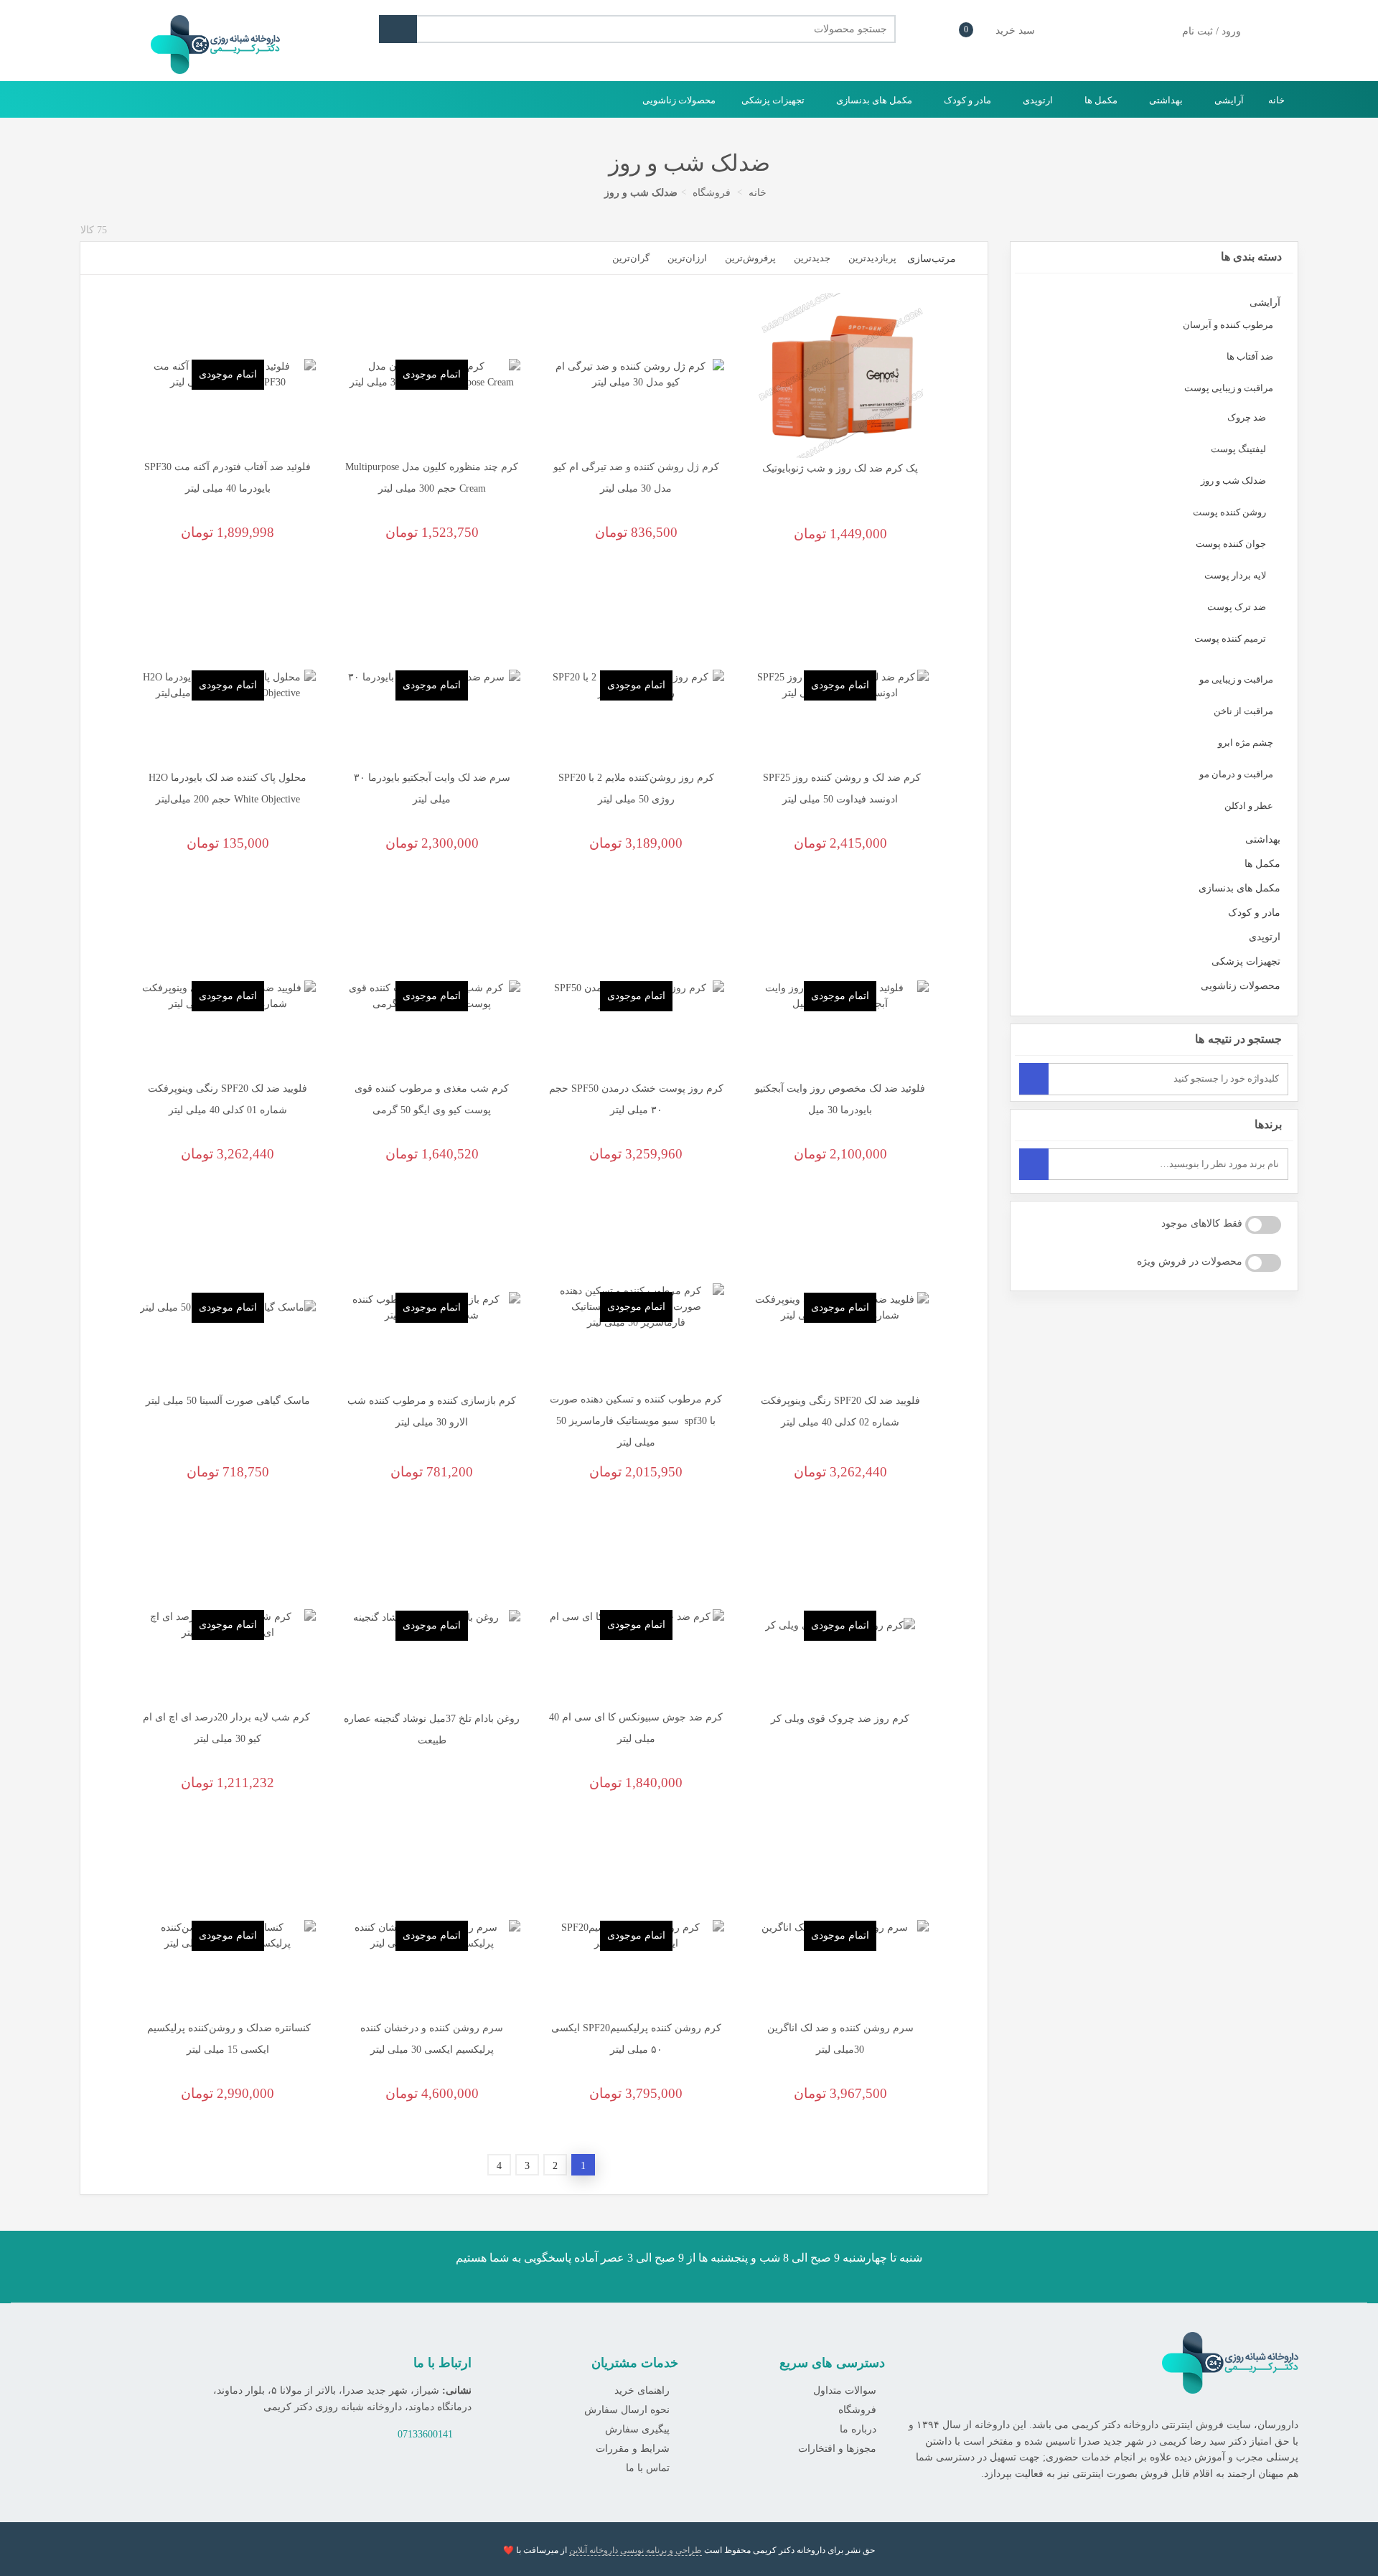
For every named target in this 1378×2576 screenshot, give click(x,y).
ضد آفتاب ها (1250, 356)
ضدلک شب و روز (1233, 481)
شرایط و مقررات (633, 2449)
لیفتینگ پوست (1238, 449)
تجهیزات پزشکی (772, 100)
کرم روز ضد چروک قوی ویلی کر (840, 1719)
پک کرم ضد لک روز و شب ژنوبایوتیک (840, 468)
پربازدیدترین (872, 258)
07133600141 (425, 2434)
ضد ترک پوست (1237, 607)
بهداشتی (1165, 100)
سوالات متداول (845, 2390)
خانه (1276, 100)
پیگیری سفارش (637, 2429)
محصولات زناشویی (679, 100)
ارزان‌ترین (687, 258)
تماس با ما (648, 2468)
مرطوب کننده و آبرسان (1228, 325)
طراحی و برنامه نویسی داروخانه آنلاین (636, 2550)
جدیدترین (812, 258)
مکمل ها (1100, 100)
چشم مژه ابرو (1246, 743)
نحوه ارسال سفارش (627, 2410)
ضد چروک (1247, 417)
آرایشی (1228, 100)
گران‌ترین (631, 258)
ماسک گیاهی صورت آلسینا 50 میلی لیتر (228, 1401)
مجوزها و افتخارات (837, 2449)
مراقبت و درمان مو (1236, 774)
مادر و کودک (966, 100)
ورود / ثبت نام (1210, 31)
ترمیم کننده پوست (1230, 638)
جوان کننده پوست (1231, 544)
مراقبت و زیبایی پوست (1229, 388)
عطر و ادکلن (1249, 806)
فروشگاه (857, 2410)
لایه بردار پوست (1235, 575)
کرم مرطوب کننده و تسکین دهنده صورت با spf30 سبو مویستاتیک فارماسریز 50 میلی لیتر (636, 1421)
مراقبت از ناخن (1243, 711)
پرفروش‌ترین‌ (750, 258)
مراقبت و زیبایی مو (1236, 679)
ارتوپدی (1037, 100)
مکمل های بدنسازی (873, 100)
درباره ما (858, 2429)
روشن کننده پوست (1229, 512)
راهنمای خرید (642, 2390)
